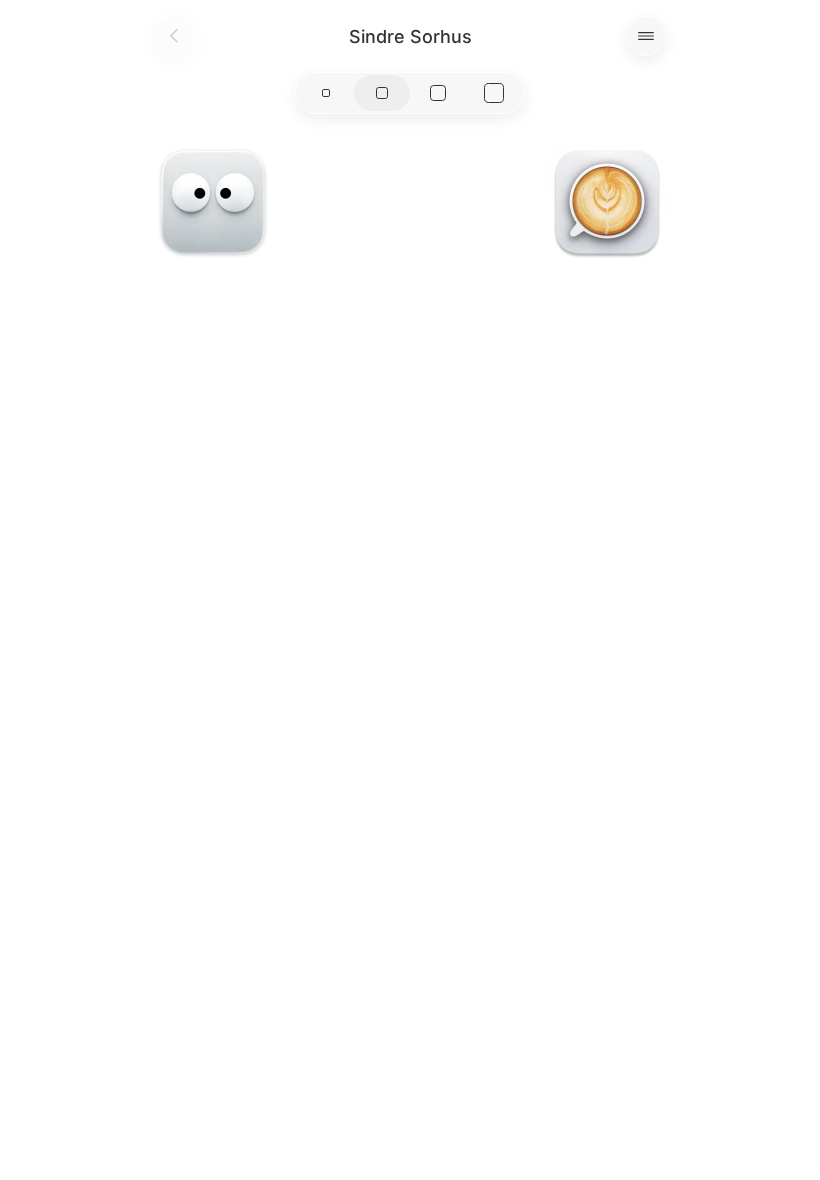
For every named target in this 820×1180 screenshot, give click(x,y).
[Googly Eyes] (213, 202)
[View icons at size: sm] (326, 93)
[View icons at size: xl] (494, 93)
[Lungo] (607, 202)
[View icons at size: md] (382, 93)
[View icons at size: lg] (438, 93)
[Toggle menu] (646, 36)
